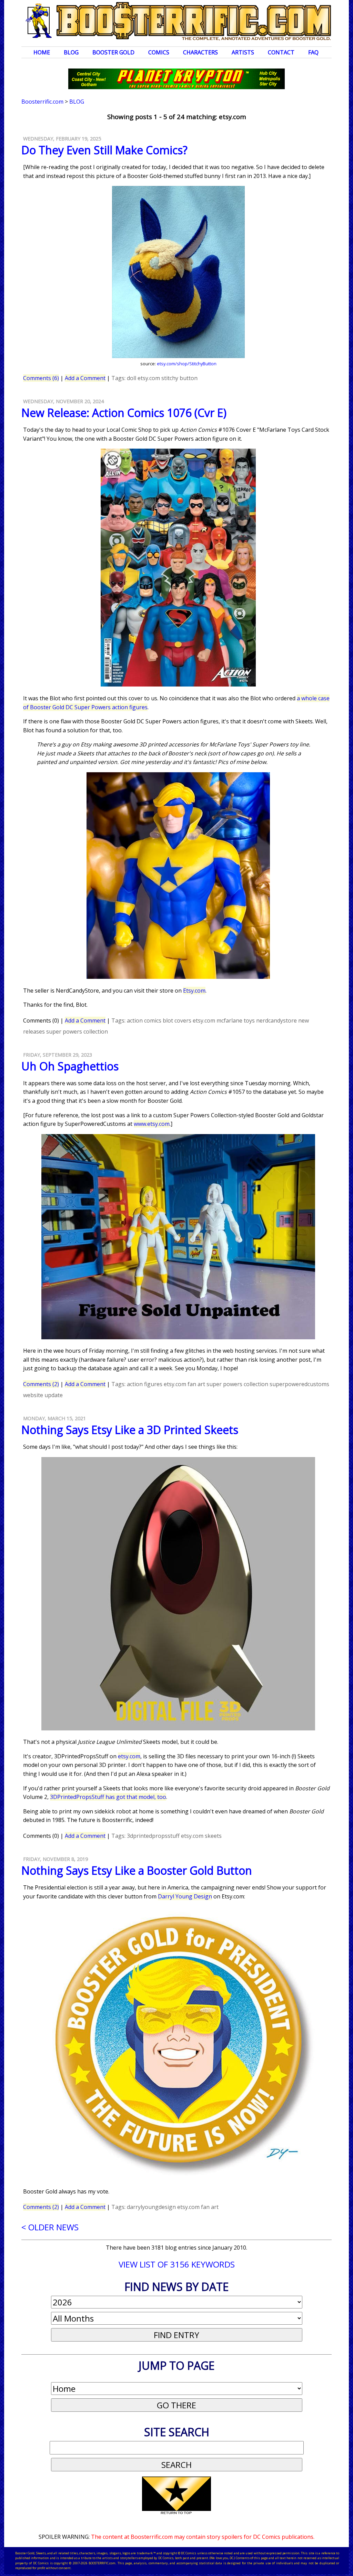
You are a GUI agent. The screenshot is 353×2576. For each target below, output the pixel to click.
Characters (200, 52)
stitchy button (179, 378)
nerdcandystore (276, 1020)
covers (183, 1020)
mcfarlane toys (236, 1020)
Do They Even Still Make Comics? (104, 150)
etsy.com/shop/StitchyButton (187, 364)
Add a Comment (85, 378)
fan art (196, 1384)
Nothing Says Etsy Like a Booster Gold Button (137, 1870)
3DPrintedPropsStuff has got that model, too (108, 1797)
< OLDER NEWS (50, 2227)
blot (168, 1020)
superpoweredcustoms (299, 1384)
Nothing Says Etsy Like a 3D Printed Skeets (130, 1430)
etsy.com (149, 378)
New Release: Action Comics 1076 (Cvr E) (124, 413)
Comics (159, 52)
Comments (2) (41, 1384)
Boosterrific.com (42, 102)
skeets (213, 1836)
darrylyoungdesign (151, 2207)
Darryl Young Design (185, 1896)
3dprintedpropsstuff (153, 1836)
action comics (144, 1020)
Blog (71, 52)
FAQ (313, 52)
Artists (243, 52)
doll (132, 378)
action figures (145, 1384)
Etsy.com (194, 991)
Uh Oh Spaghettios (70, 1066)
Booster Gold (113, 52)
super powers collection (77, 1032)
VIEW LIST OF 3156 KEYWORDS (177, 2264)
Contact (281, 52)
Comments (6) (41, 378)
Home (42, 52)
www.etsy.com (152, 1124)
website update (43, 1395)
